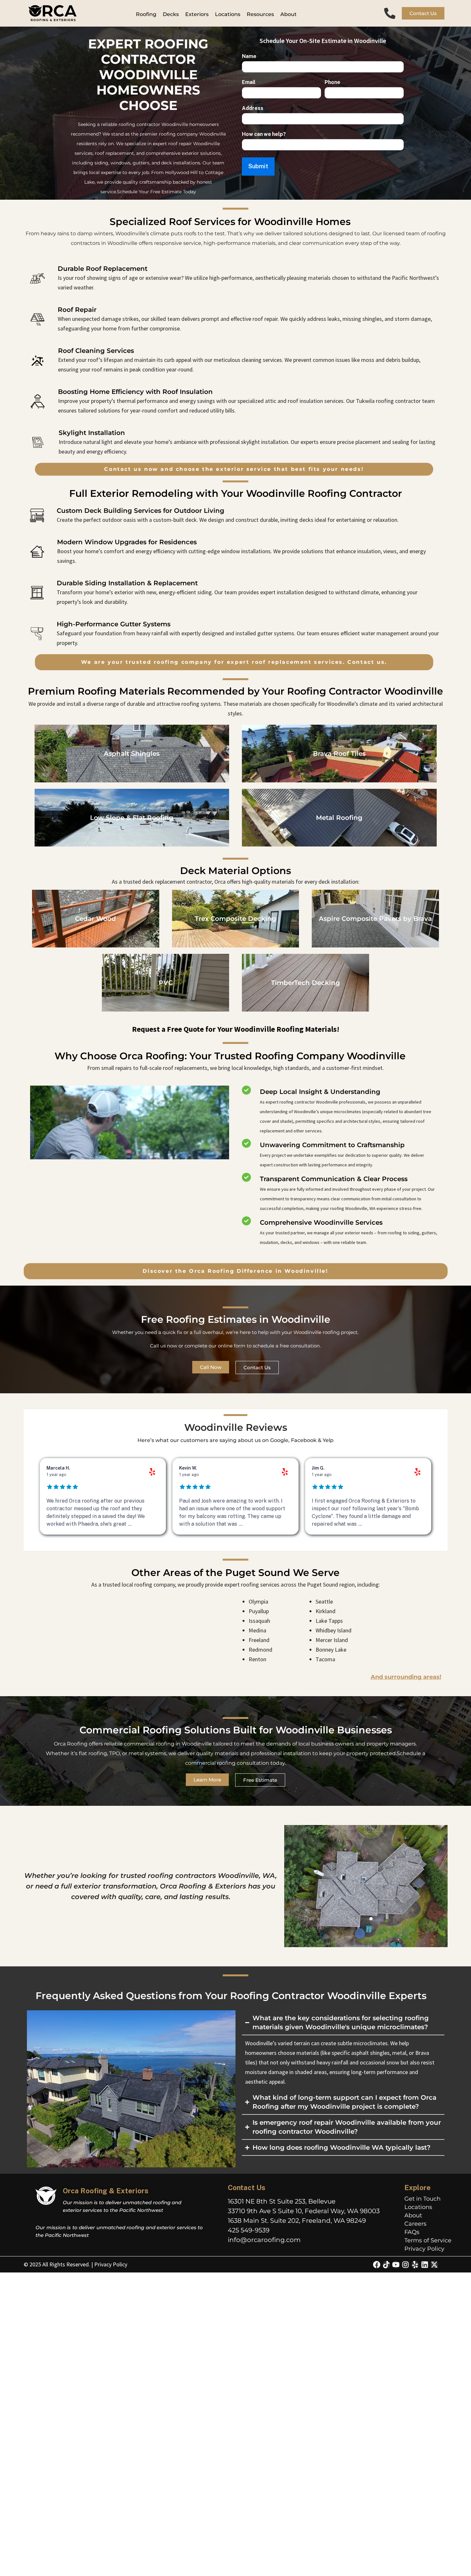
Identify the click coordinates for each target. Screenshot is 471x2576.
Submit (258, 166)
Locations (418, 2207)
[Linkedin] (425, 2265)
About (413, 2215)
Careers (415, 2224)
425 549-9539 (249, 2230)
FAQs (412, 2232)
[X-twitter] (434, 2265)
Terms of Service (428, 2240)
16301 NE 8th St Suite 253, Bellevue (282, 2201)
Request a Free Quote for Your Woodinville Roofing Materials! (236, 1029)
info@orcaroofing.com (264, 2240)
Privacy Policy (424, 2249)
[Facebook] (377, 2265)
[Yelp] (415, 2265)
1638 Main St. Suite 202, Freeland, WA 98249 (297, 2221)
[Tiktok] (386, 2265)
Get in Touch (422, 2199)
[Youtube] (396, 2265)
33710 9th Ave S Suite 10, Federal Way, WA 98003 (304, 2211)
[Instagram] (405, 2265)
